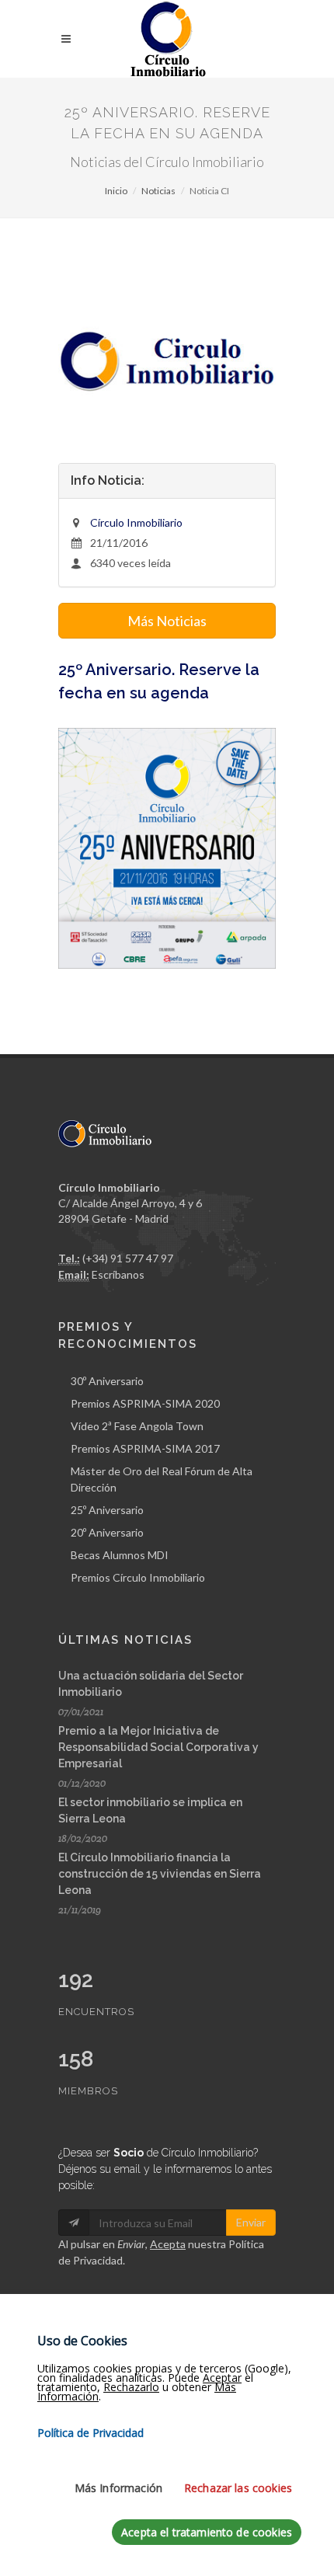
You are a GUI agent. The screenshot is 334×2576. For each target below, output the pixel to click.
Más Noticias (167, 621)
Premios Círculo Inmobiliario (138, 1577)
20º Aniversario (107, 1532)
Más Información (118, 2488)
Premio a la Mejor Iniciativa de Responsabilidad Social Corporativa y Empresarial (158, 1747)
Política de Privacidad (90, 2433)
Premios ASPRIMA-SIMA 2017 (145, 1448)
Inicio (116, 191)
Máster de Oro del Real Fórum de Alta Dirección (162, 1479)
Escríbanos (118, 1274)
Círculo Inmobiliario (136, 522)
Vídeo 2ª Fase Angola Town (137, 1426)
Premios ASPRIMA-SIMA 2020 (145, 1403)
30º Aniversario (107, 1381)
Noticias (158, 191)
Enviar (251, 2222)
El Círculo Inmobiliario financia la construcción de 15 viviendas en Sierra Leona (160, 1874)
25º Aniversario (107, 1510)
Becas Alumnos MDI (120, 1555)
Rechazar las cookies (238, 2488)
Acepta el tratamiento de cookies (207, 2532)
